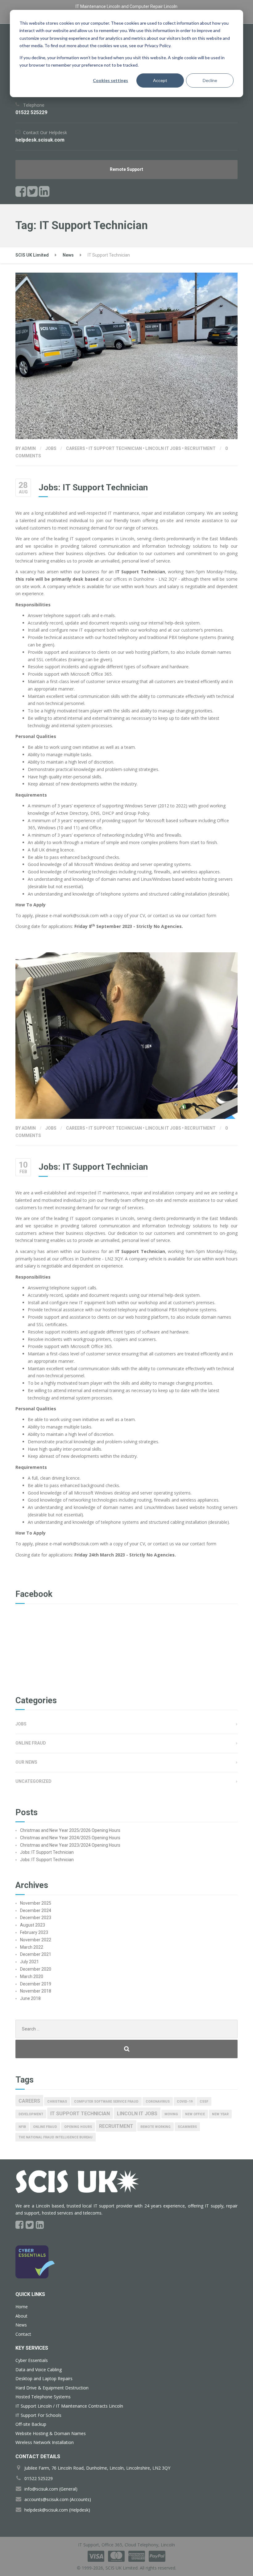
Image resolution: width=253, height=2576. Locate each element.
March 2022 (32, 1947)
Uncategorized (33, 1781)
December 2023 (36, 1918)
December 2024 (36, 1910)
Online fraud (45, 2127)
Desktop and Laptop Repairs (44, 2378)
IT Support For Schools (38, 2415)
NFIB (22, 2127)
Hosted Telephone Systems (43, 2397)
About (21, 2316)
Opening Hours (78, 2127)
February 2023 (34, 1932)
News (21, 2325)
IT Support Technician (115, 448)
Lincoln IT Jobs (163, 448)
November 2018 (36, 1991)
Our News (26, 1762)
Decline (210, 80)
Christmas (57, 2102)
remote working (156, 2127)
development (31, 2114)
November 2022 (36, 1940)
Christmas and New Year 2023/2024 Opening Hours (70, 1845)
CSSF (204, 2102)
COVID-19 (185, 2102)
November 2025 (36, 1903)
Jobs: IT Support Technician (93, 487)
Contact (23, 2334)
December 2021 (36, 1954)
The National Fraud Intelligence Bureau (56, 2137)
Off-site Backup (31, 2424)
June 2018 (30, 1998)
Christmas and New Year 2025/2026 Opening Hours (70, 1830)
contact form (203, 915)
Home (22, 2307)
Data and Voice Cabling (39, 2370)
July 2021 (29, 1962)
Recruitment (200, 448)
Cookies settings (110, 80)
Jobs (51, 448)
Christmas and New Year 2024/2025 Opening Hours (70, 1838)
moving (171, 2114)
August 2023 (33, 1925)
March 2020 (32, 1976)
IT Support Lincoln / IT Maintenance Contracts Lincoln (69, 2406)
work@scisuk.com (81, 915)
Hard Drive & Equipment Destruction (52, 2388)
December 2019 (36, 1984)
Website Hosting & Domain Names (51, 2433)
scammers (187, 2127)
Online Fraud (31, 1743)
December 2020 (36, 1969)
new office (195, 2114)
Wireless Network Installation (45, 2442)
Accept (160, 80)
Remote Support (126, 169)
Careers (76, 448)
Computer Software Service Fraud (106, 2102)
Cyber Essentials (32, 2360)
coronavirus (158, 2102)
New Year (220, 2114)
